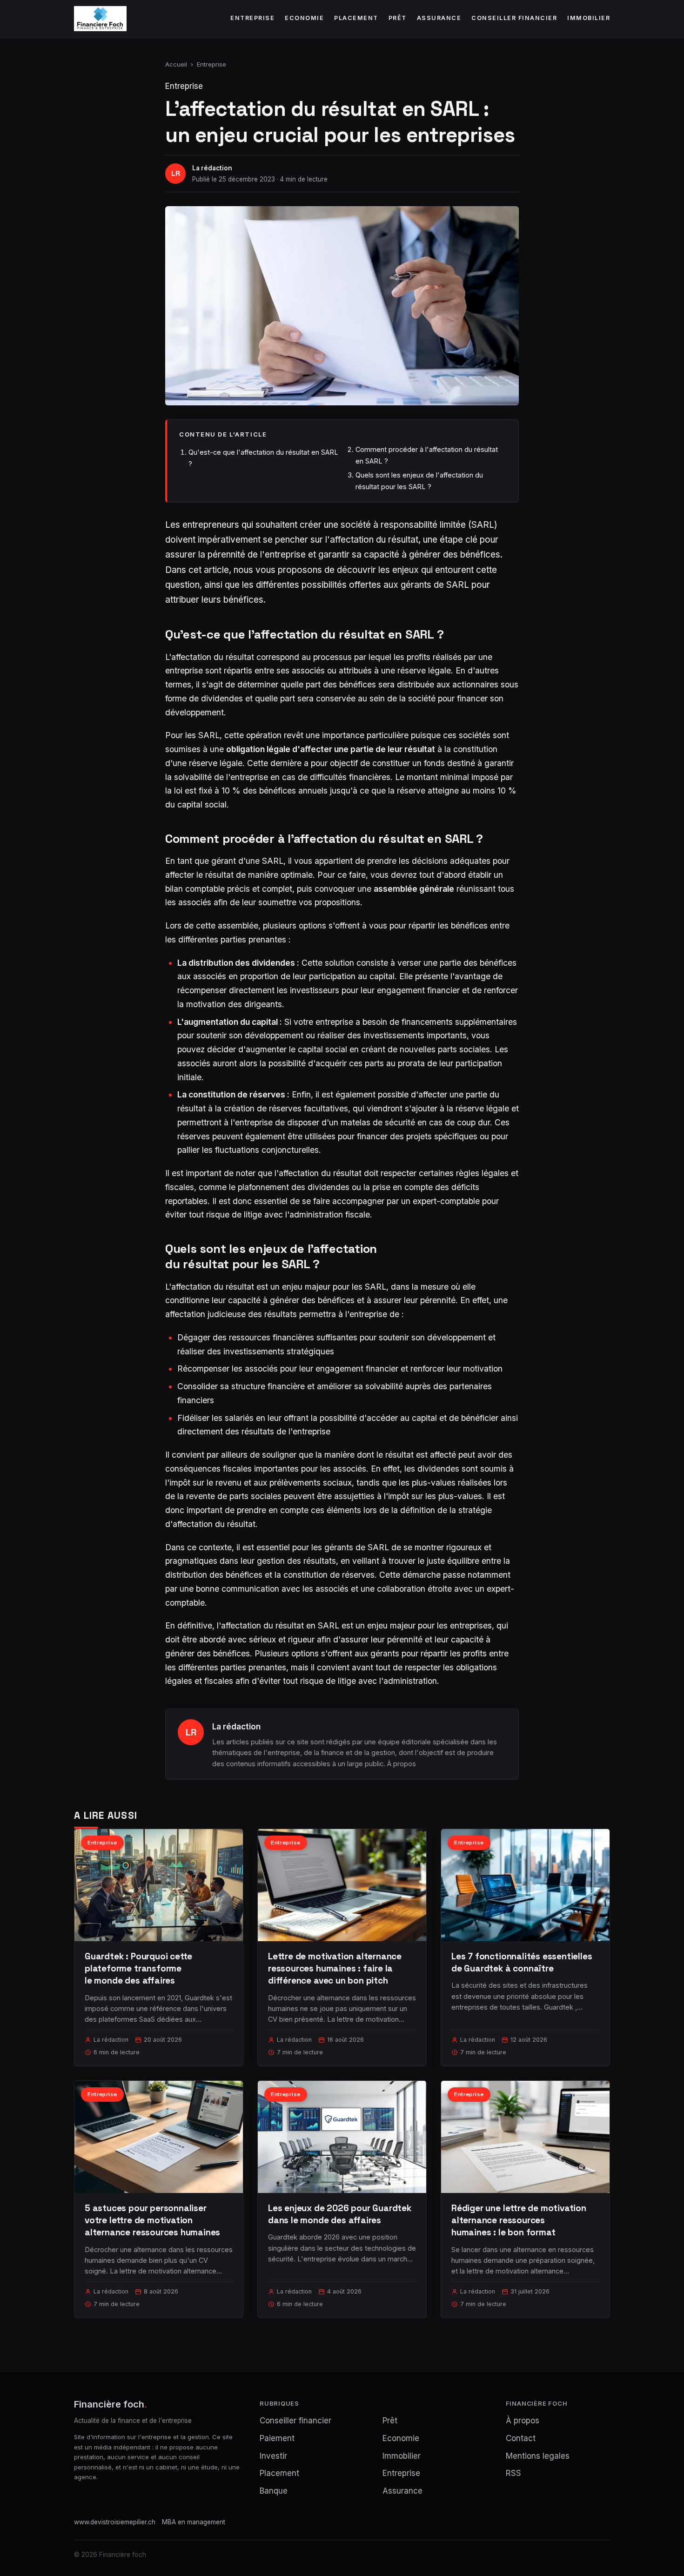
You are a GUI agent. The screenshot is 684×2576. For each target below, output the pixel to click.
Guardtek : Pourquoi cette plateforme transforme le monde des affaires (138, 1968)
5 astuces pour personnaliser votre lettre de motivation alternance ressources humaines (152, 2220)
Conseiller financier (514, 18)
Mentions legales (538, 2456)
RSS (513, 2473)
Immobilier (589, 18)
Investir (273, 2456)
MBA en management (194, 2522)
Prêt (398, 18)
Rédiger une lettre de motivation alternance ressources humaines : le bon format (519, 2220)
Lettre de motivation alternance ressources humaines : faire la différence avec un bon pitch (335, 1968)
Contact (521, 2438)
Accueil (176, 64)
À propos (402, 1764)
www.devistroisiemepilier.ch (115, 2522)
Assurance (439, 18)
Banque (274, 2491)
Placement (356, 18)
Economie (304, 18)
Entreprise (252, 18)
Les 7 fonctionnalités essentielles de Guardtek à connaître (522, 1962)
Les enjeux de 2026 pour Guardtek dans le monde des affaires (340, 2214)
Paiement (277, 2438)
